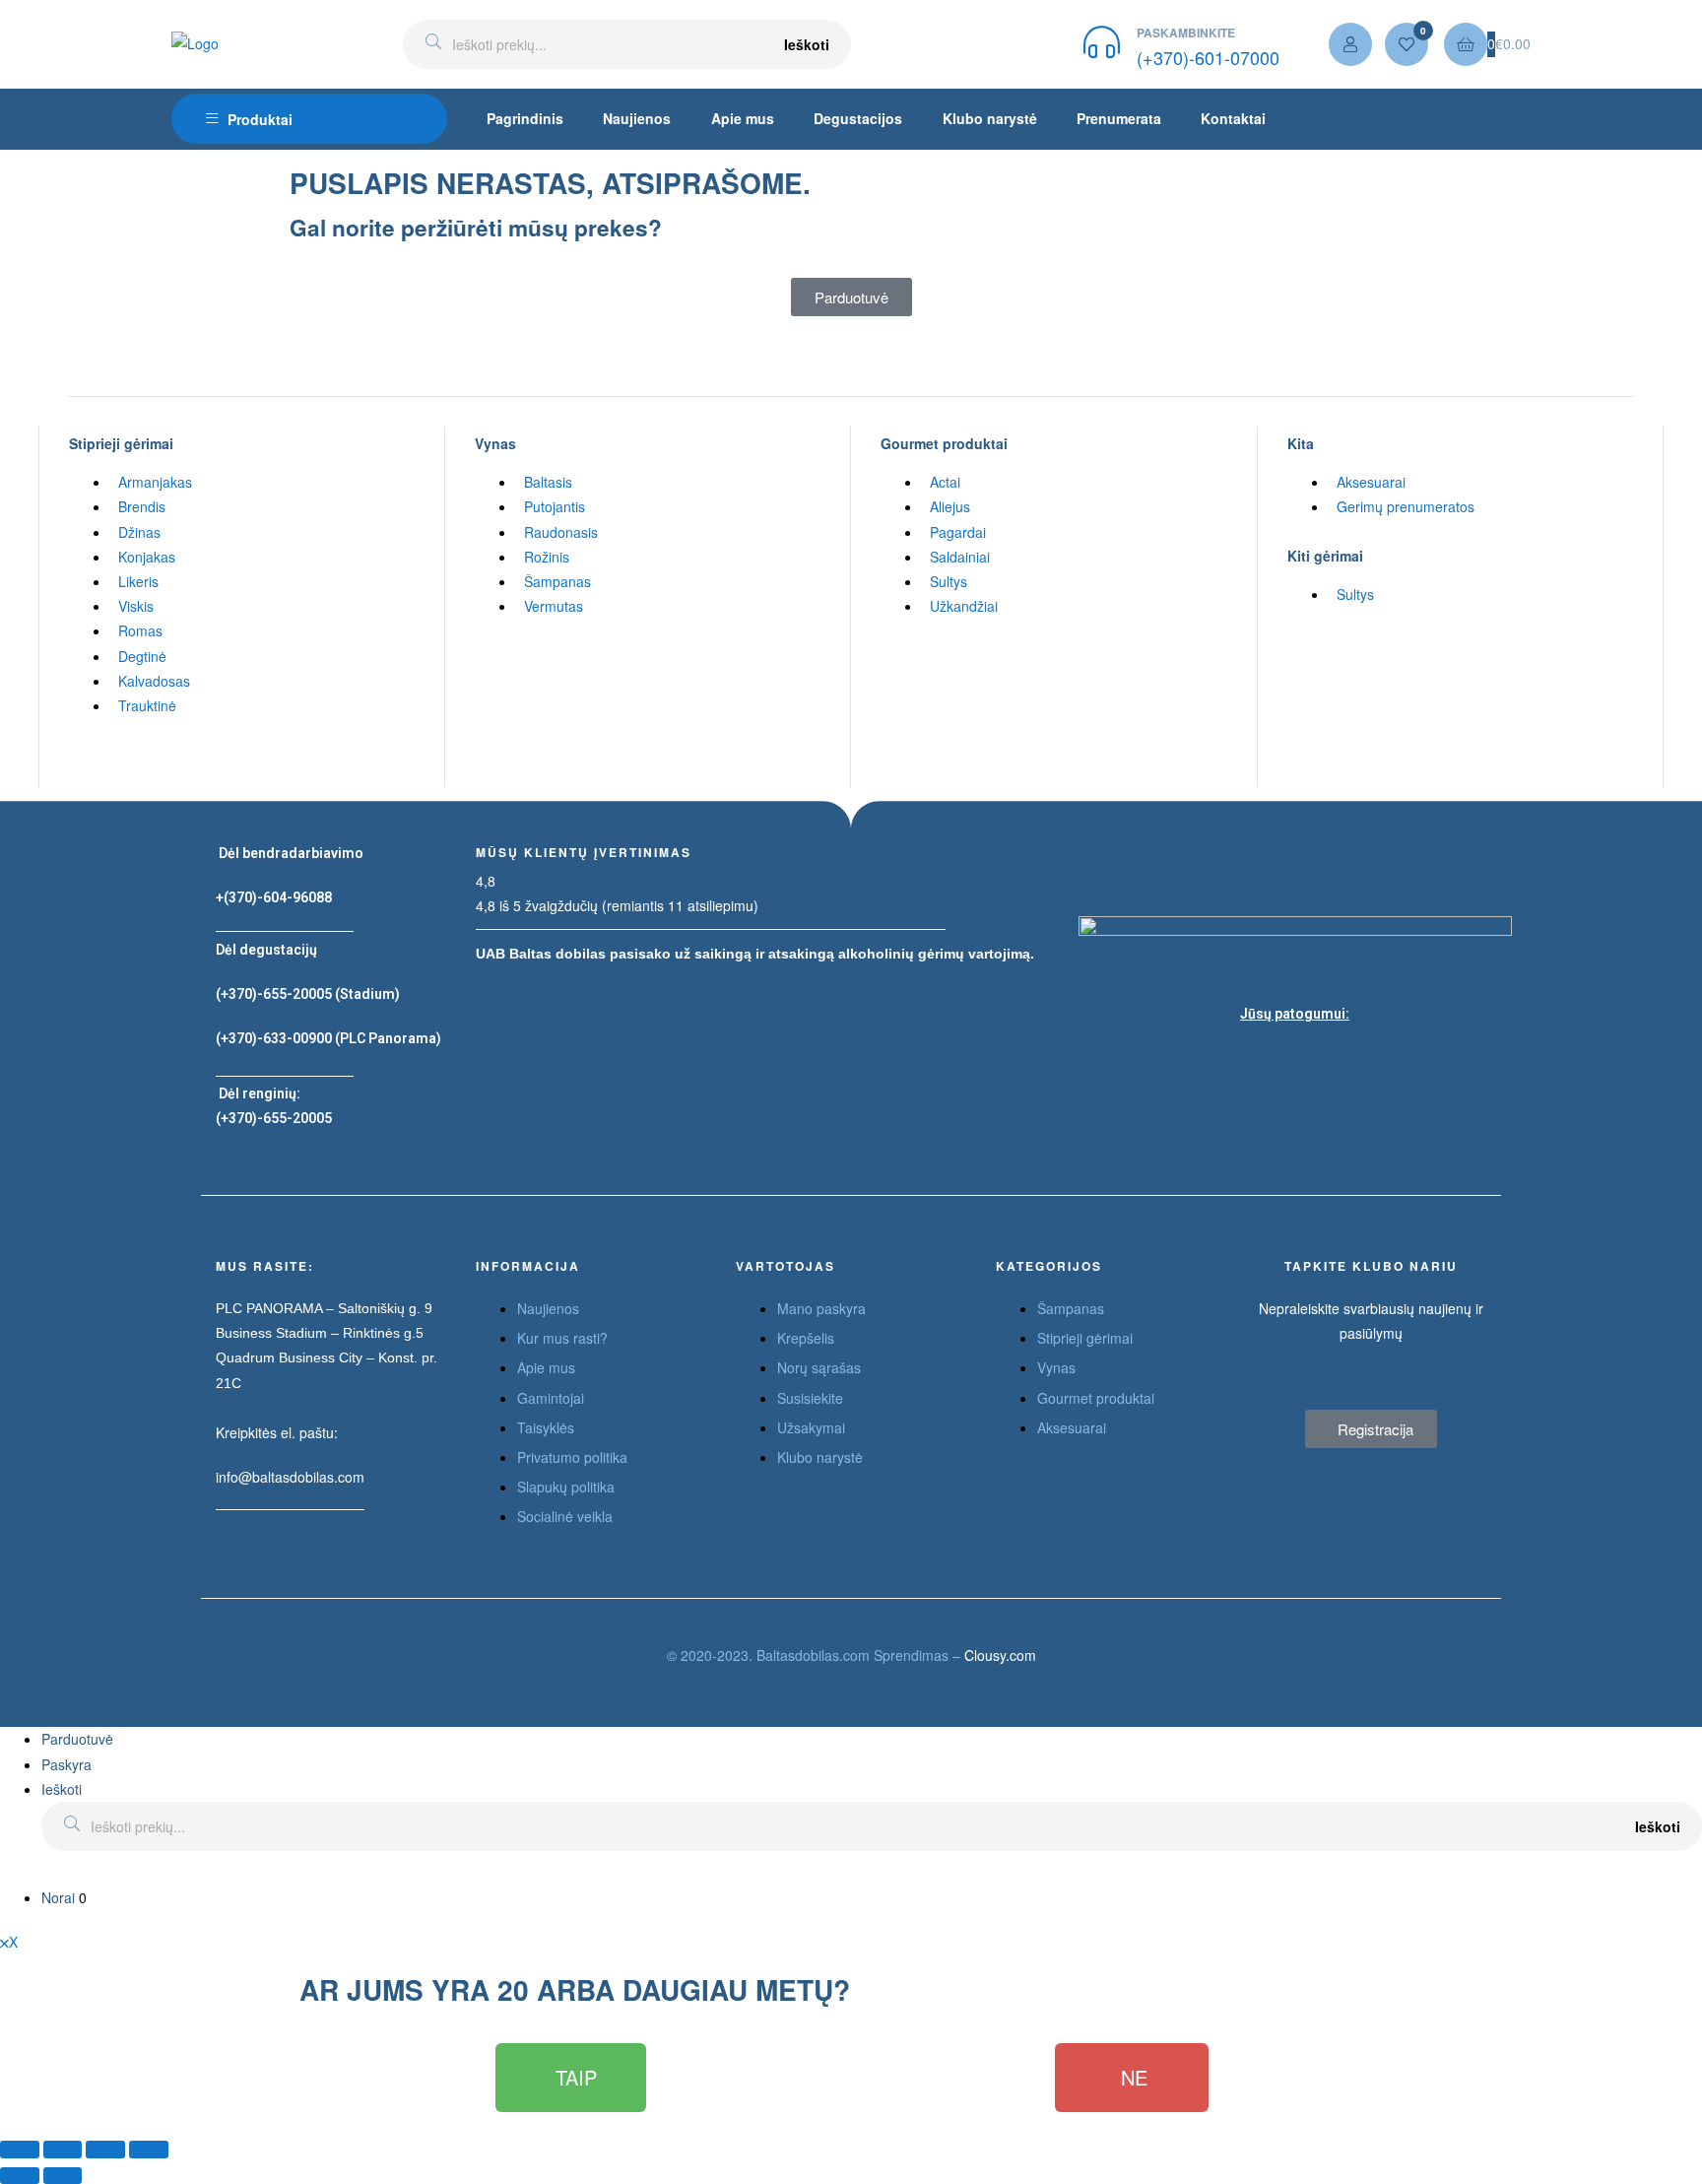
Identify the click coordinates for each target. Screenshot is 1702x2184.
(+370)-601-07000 (1208, 57)
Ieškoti (807, 44)
